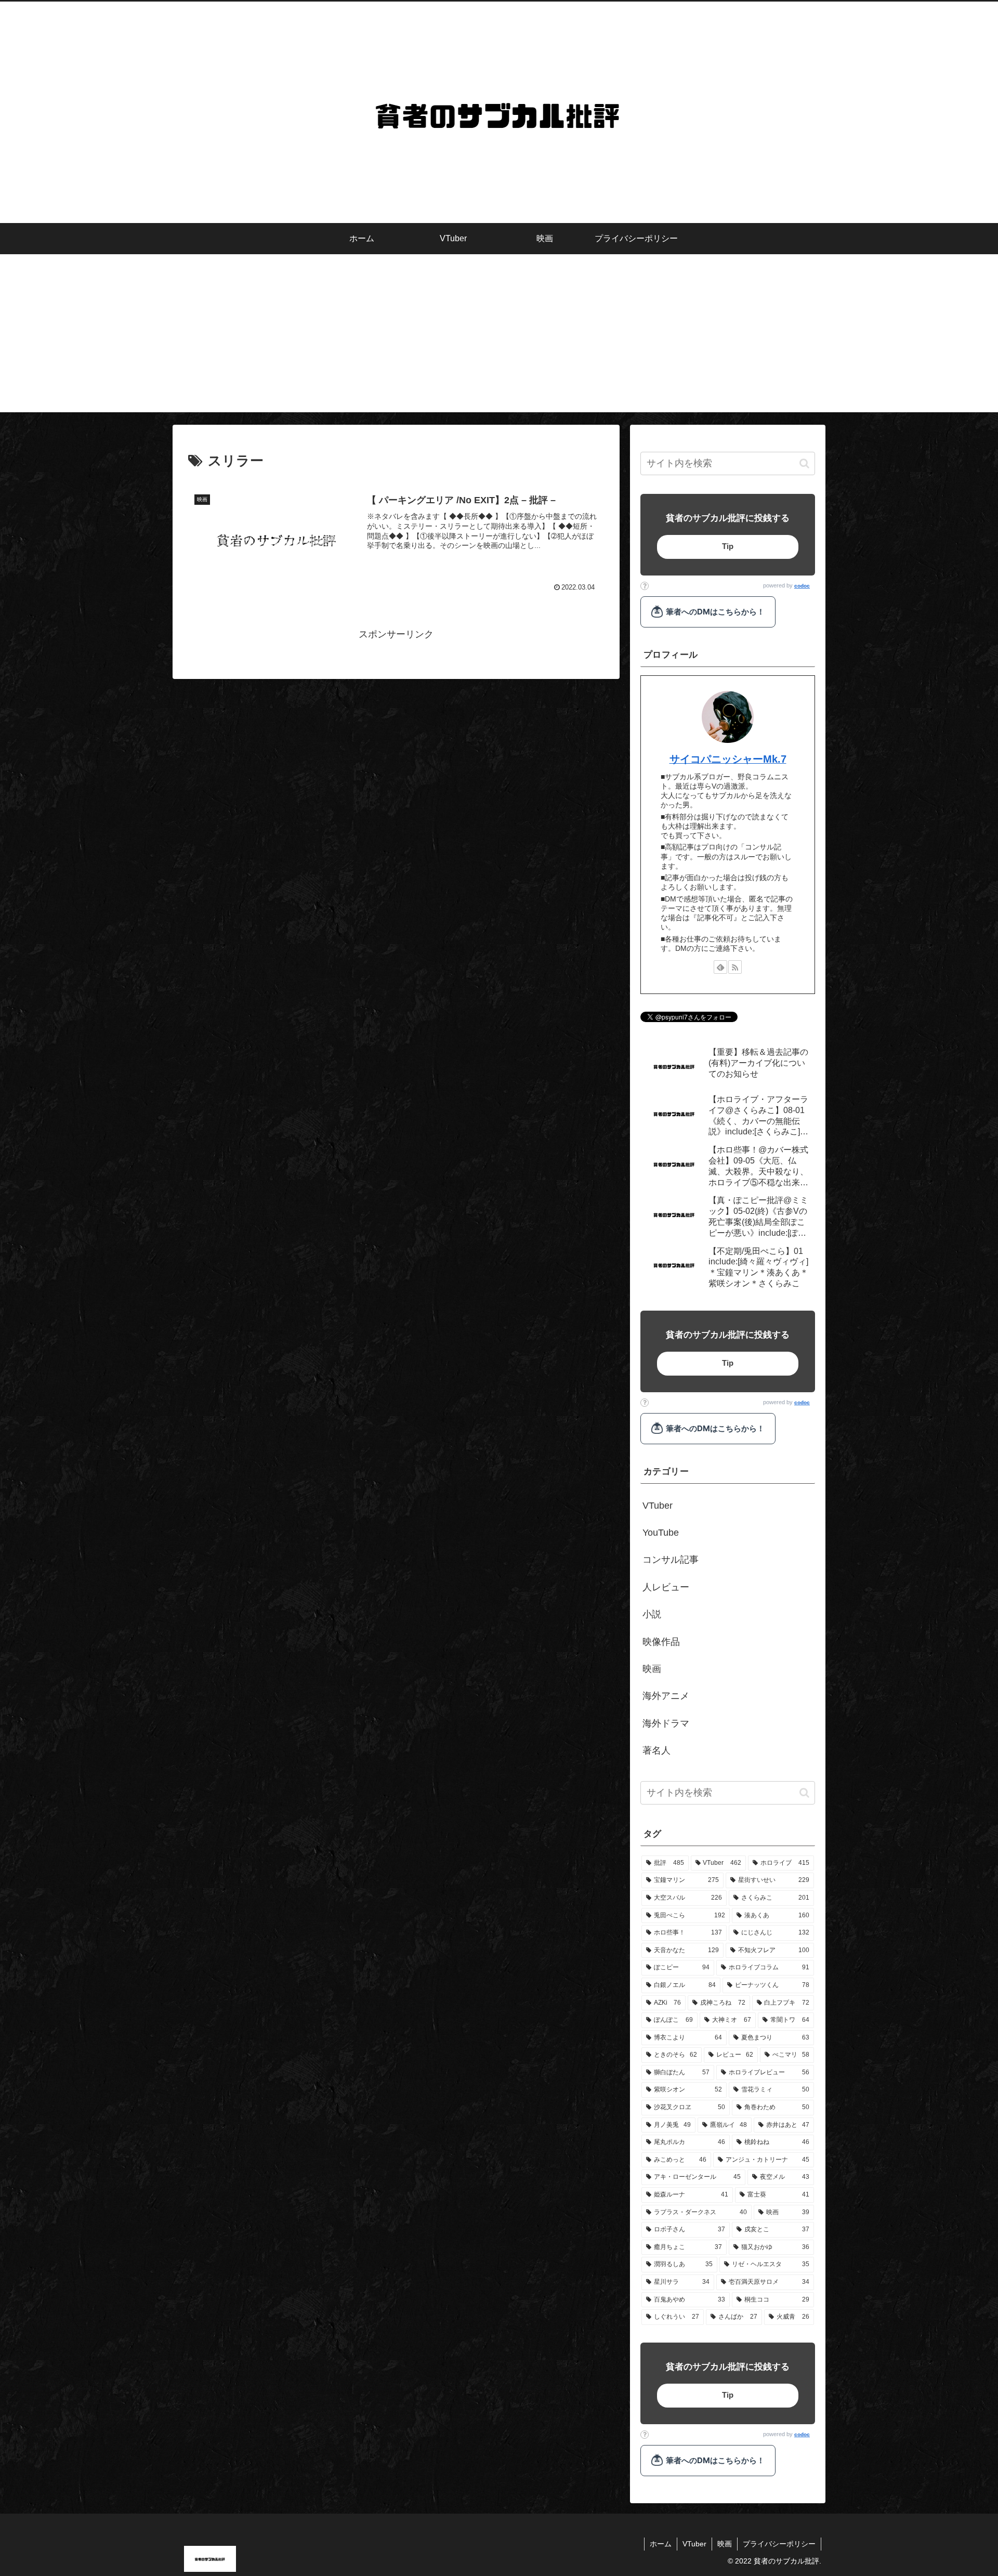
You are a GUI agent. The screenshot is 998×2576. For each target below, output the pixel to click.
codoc (802, 586)
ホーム (661, 2544)
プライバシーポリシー (779, 2544)
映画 (725, 2544)
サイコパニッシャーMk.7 (728, 759)
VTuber (694, 2544)
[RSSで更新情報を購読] (735, 967)
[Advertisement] (499, 339)
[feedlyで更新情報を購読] (720, 967)
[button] (804, 463)
